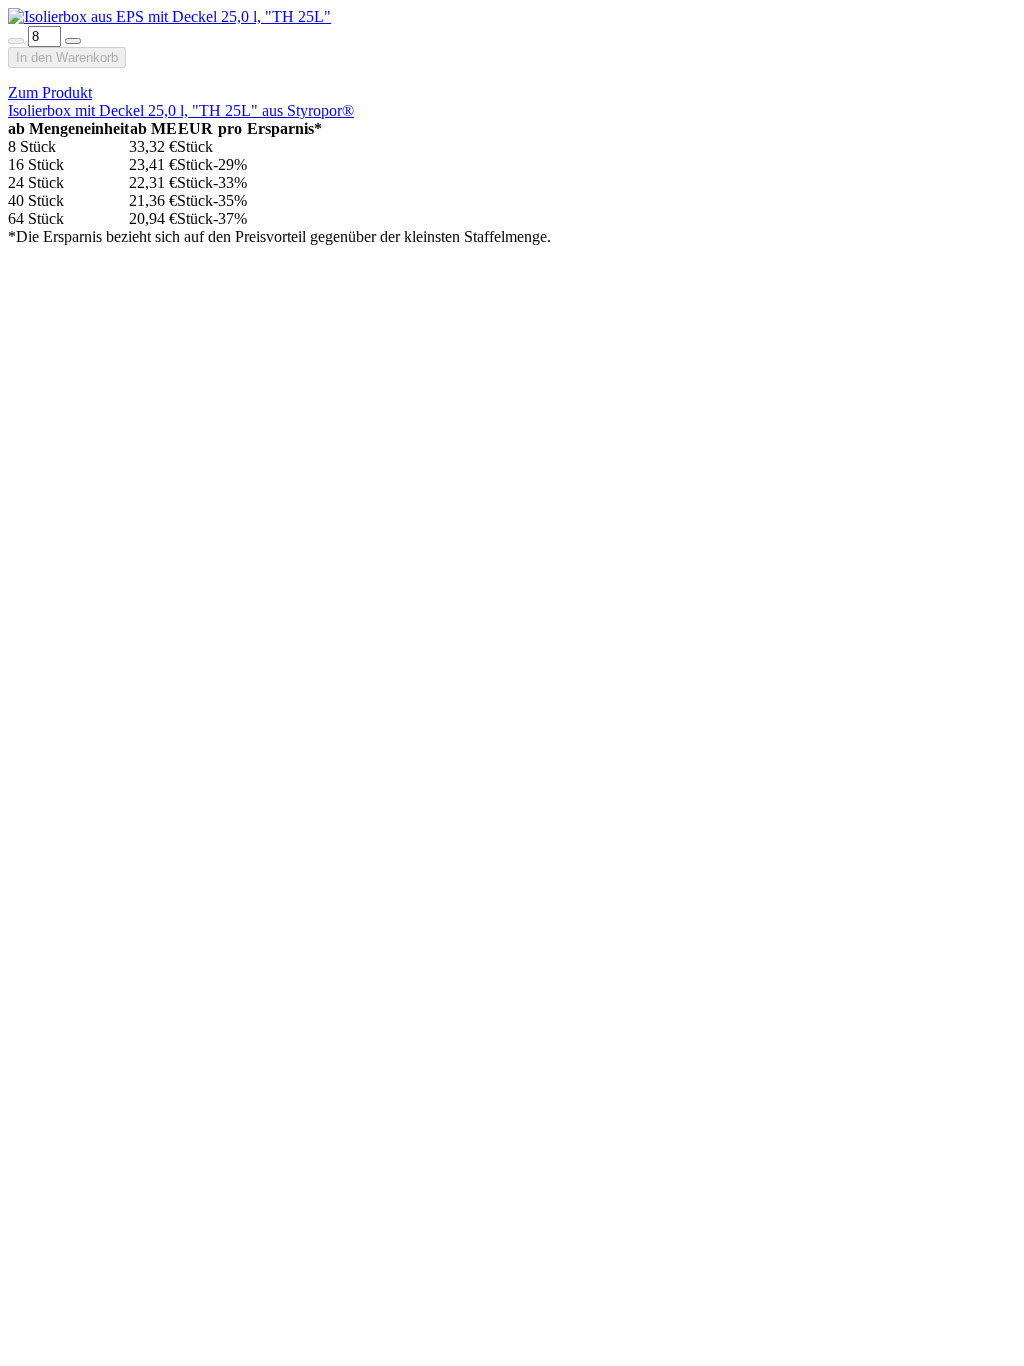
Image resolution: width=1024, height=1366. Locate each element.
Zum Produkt (50, 92)
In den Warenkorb (67, 57)
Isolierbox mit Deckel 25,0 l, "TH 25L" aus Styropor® (181, 110)
